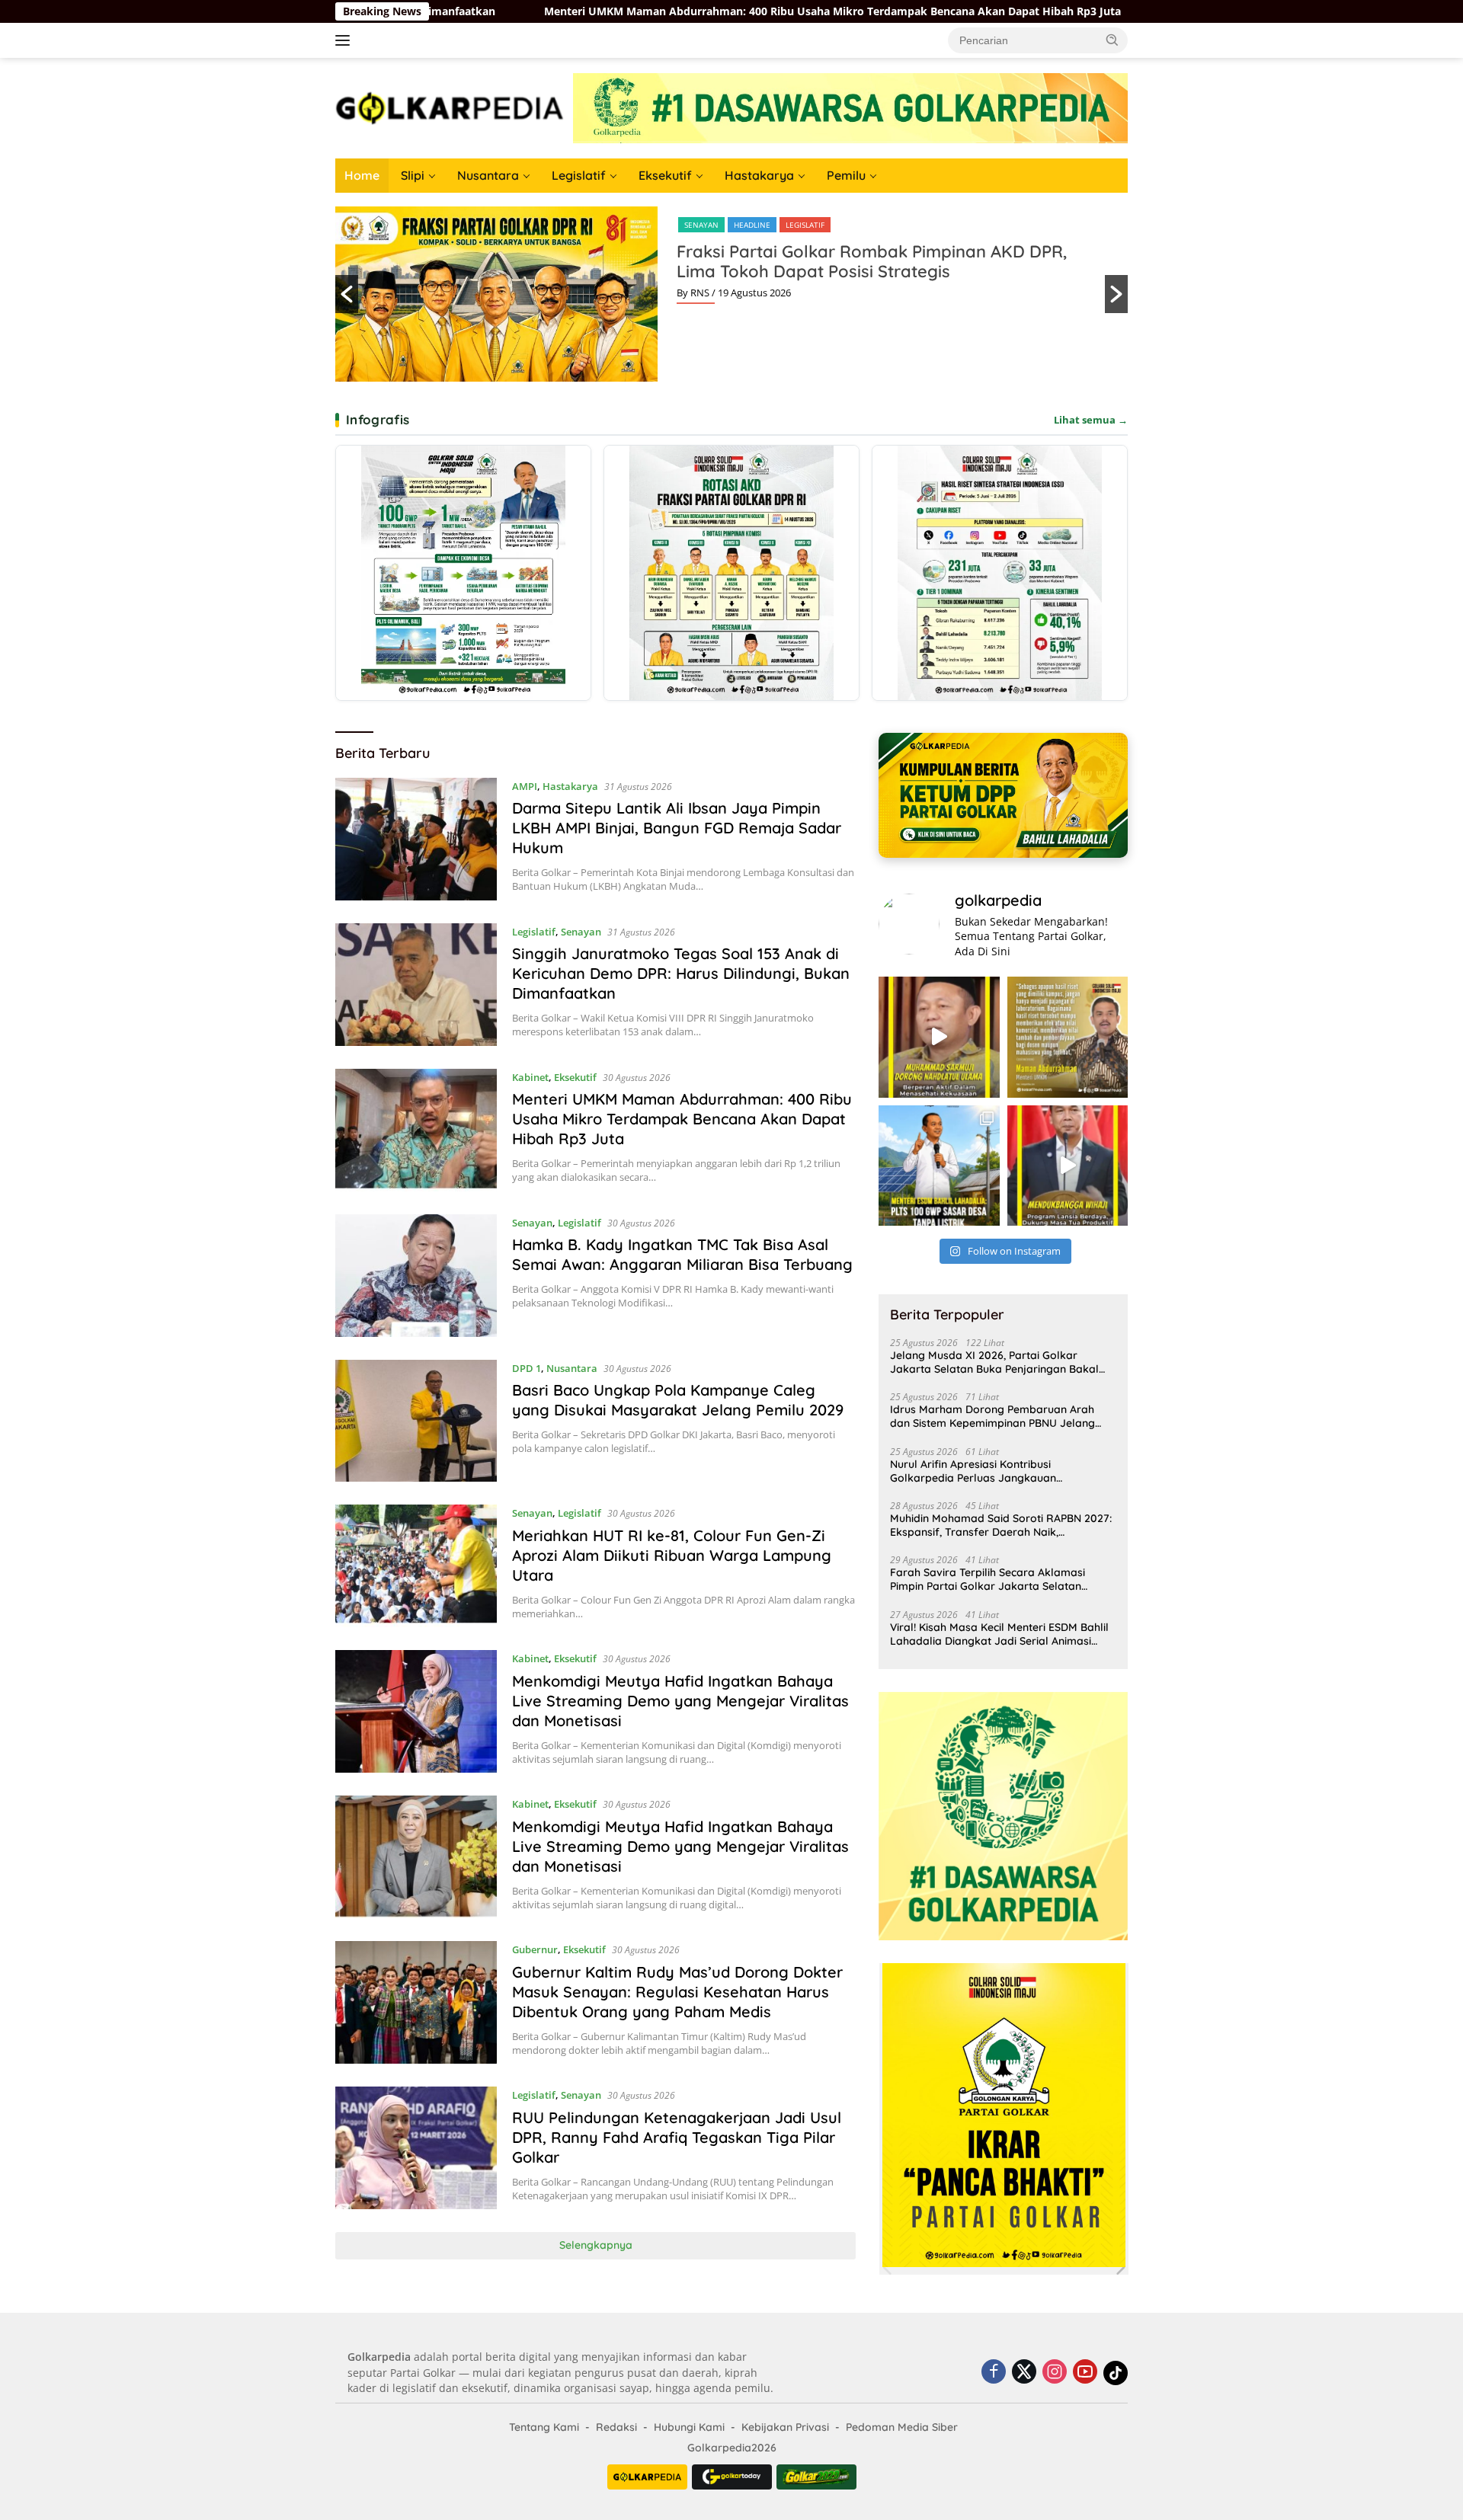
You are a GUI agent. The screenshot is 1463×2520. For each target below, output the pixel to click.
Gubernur (535, 1949)
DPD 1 (527, 1368)
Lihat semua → (1091, 420)
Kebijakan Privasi (785, 2427)
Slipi (413, 175)
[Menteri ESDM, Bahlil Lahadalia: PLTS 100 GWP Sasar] (939, 1166)
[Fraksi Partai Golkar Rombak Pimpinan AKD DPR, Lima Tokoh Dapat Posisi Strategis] (731, 573)
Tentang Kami (544, 2427)
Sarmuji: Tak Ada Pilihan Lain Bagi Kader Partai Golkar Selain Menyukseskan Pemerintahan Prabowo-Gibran (865, 271)
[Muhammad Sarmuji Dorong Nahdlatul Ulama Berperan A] (939, 1037)
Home (362, 175)
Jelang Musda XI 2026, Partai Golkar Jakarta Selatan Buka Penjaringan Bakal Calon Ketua (994, 1362)
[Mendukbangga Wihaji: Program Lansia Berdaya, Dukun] (1068, 1166)
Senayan (581, 932)
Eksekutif (665, 175)
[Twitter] (1024, 2373)
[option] (731, 294)
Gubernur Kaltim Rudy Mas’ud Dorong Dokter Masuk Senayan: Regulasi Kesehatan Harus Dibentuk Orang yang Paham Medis (677, 1992)
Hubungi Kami (689, 2427)
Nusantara (488, 175)
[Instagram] (1055, 2373)
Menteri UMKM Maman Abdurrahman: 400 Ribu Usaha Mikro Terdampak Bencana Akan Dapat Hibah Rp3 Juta (494, 11)
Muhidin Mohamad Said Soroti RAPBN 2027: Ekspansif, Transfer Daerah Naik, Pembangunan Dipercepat (1001, 1525)
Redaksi (616, 2427)
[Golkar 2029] (816, 2477)
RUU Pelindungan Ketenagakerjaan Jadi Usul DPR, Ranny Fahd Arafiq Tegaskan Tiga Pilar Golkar (677, 2137)
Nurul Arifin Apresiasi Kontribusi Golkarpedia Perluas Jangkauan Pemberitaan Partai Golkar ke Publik (983, 1471)
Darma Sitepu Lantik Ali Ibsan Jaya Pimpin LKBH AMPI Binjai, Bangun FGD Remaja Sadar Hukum (677, 828)
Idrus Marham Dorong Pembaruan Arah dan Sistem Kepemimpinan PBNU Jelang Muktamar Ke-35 (992, 1416)
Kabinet (530, 1077)
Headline (732, 225)
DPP (691, 225)
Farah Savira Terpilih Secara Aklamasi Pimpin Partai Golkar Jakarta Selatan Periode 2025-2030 (988, 1579)
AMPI (525, 786)
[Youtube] (1085, 2373)
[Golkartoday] (732, 2477)
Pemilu (846, 175)
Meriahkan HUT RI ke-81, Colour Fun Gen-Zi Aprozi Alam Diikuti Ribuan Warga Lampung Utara (672, 1555)
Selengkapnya (596, 2245)
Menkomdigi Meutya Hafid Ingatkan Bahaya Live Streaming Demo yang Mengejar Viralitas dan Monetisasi (680, 1701)
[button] (1112, 40)
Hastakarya (759, 175)
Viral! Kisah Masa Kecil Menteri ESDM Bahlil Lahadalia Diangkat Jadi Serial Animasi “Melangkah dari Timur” (999, 1634)
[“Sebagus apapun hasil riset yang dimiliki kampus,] (1068, 1037)
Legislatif (579, 175)
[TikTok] (1116, 2373)
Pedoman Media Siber (902, 2427)
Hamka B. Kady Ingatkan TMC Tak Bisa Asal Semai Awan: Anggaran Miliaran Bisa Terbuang (1069, 11)
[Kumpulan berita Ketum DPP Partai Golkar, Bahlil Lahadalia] (1003, 795)
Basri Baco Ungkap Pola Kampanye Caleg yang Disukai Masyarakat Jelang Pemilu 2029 (678, 1400)
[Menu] (346, 40)
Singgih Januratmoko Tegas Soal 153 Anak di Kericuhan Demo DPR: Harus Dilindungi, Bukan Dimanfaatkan (681, 973)
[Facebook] (994, 2373)
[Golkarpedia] (450, 107)
